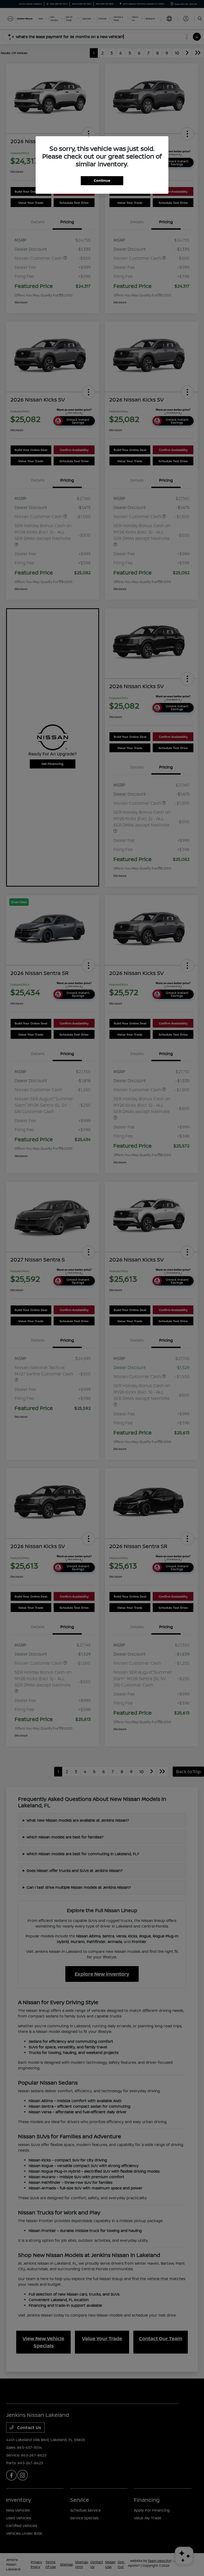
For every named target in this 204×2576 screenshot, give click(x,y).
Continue (102, 180)
